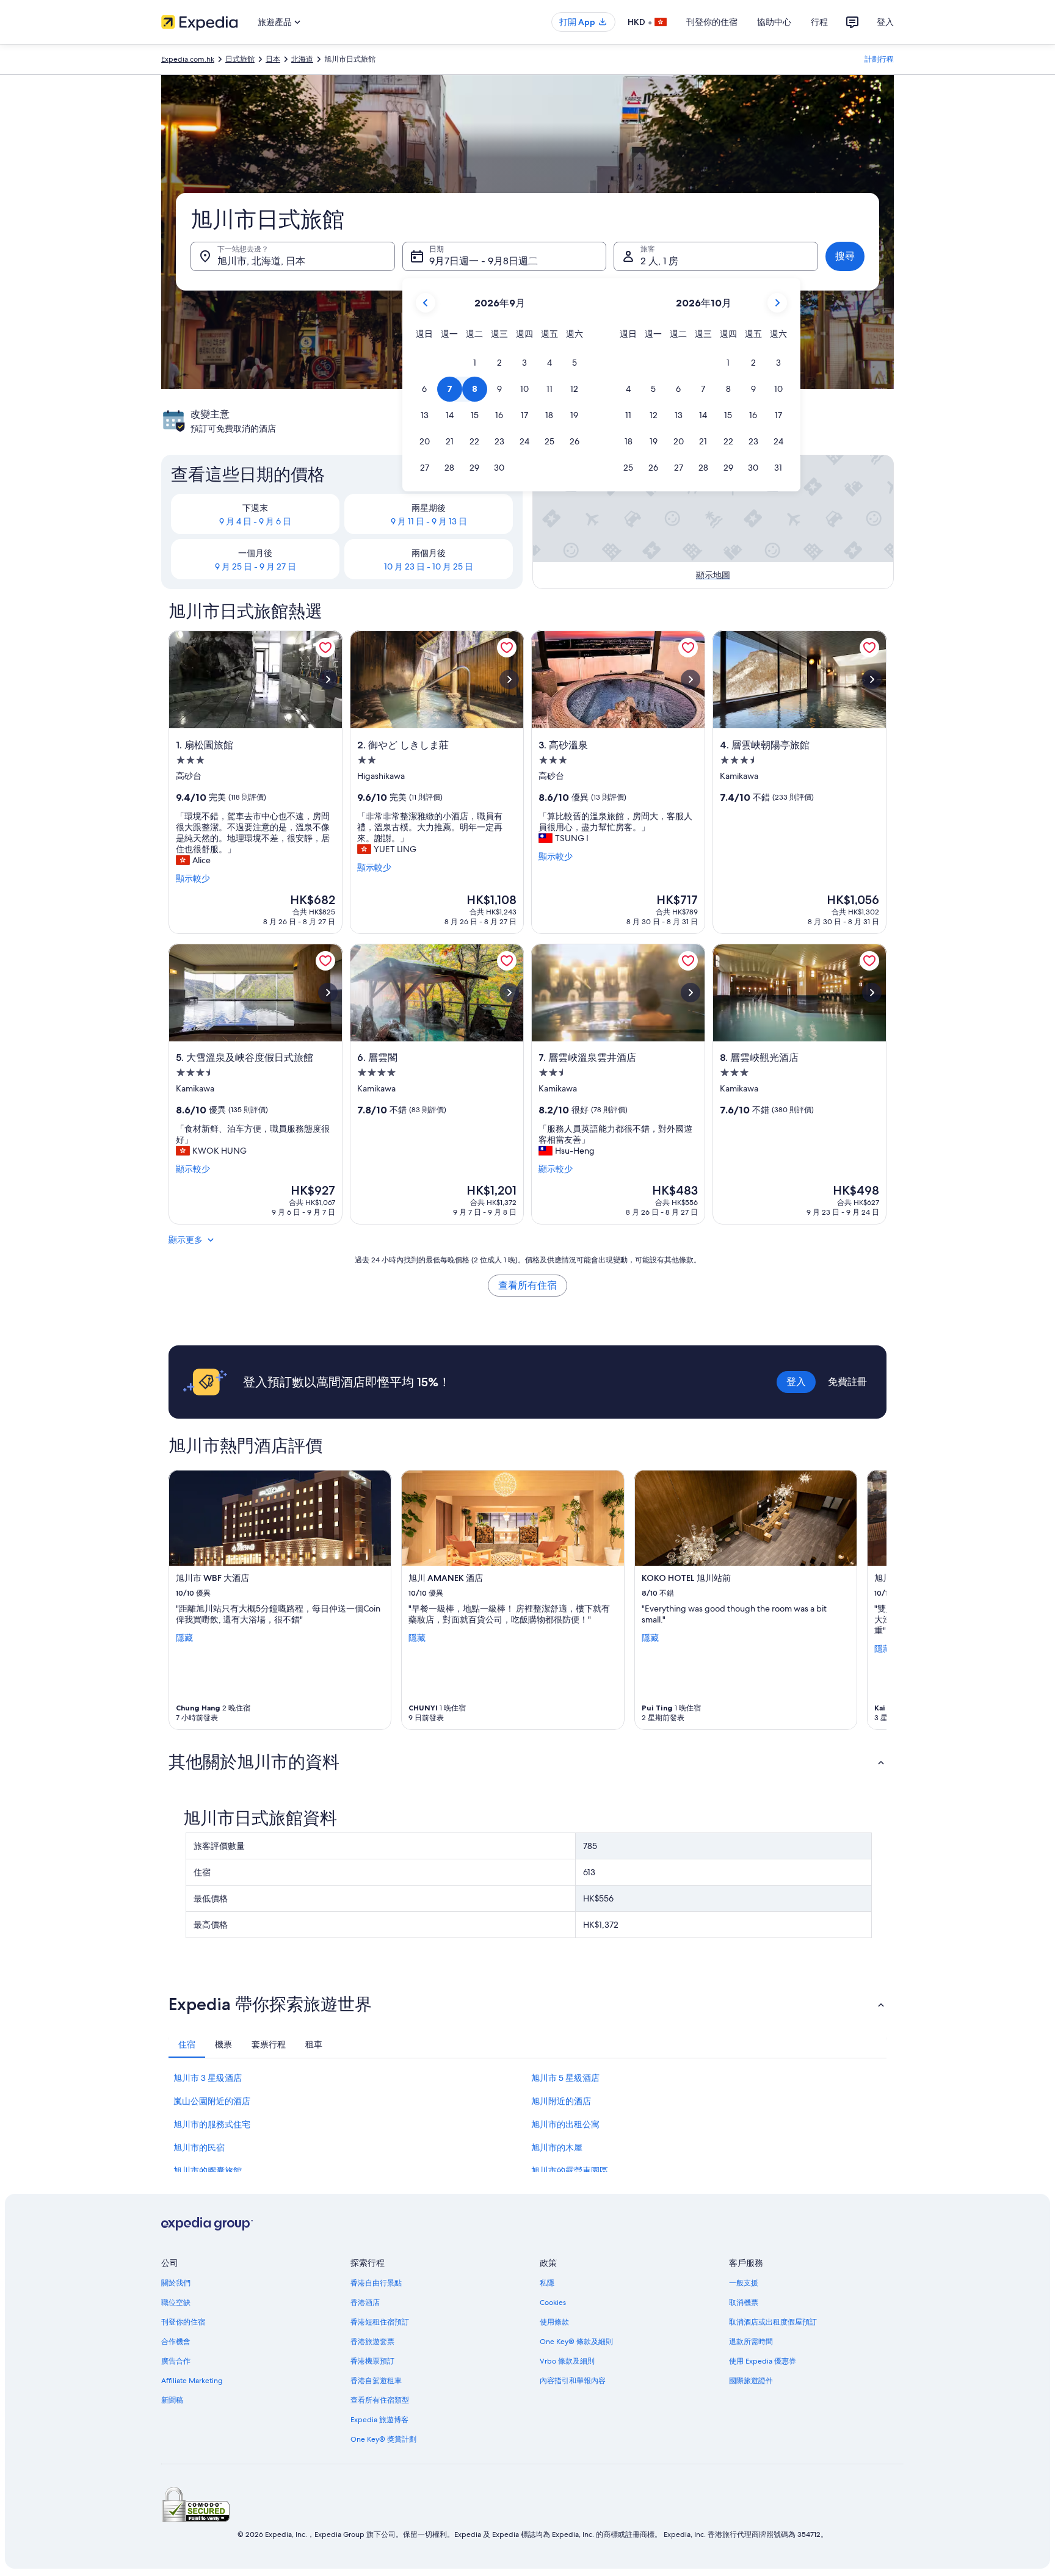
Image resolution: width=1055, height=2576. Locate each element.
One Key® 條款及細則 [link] (576, 2342)
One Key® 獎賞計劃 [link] (383, 2439)
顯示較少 (193, 878)
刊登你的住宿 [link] (183, 2322)
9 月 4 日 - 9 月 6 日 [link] (255, 521)
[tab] (187, 2044)
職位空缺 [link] (176, 2303)
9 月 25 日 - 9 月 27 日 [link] (256, 566)
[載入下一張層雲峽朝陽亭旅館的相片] (872, 679)
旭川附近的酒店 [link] (561, 2101)
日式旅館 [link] (240, 59)
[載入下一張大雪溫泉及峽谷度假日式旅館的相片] (328, 993)
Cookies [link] (553, 2303)
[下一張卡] (872, 1600)
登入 (885, 22)
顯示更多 (186, 1240)
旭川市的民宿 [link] (199, 2147)
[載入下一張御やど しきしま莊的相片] (509, 679)
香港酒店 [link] (365, 2303)
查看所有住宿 (527, 1285)
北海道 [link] (302, 59)
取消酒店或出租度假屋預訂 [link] (773, 2322)
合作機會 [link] (176, 2342)
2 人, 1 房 (659, 261)
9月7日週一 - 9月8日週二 (484, 261)
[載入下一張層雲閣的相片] (509, 993)
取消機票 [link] (744, 2303)
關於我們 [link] (176, 2283)
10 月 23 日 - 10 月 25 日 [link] (429, 566)
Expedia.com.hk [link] (188, 59)
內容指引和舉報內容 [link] (573, 2381)
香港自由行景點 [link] (376, 2283)
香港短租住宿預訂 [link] (380, 2322)
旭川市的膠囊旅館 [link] (208, 2171)
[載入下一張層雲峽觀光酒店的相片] (872, 993)
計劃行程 (879, 59)
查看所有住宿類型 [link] (380, 2400)
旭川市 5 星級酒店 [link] (565, 2078)
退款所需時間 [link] (751, 2342)
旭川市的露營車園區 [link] (570, 2171)
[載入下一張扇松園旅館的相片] (328, 679)
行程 (819, 22)
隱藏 (184, 1638)
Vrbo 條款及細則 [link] (567, 2361)
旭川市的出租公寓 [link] (565, 2124)
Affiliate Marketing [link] (192, 2381)
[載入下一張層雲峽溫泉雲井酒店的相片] (691, 993)
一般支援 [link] (744, 2283)
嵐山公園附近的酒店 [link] (212, 2101)
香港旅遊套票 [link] (372, 2342)
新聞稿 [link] (172, 2400)
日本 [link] (273, 59)
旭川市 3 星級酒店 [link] (208, 2078)
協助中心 (774, 22)
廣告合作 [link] (176, 2361)
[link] (325, 648)
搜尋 (845, 256)
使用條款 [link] (554, 2322)
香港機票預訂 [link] (372, 2361)
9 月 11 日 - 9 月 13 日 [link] (429, 521)
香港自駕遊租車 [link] (376, 2381)
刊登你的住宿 (712, 22)
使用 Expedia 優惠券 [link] (763, 2361)
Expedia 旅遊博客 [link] (379, 2420)
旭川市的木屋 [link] (557, 2147)
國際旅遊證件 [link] (751, 2381)
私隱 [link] (547, 2283)
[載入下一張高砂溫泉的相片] (691, 679)
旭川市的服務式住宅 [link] (212, 2124)
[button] (474, 363)
